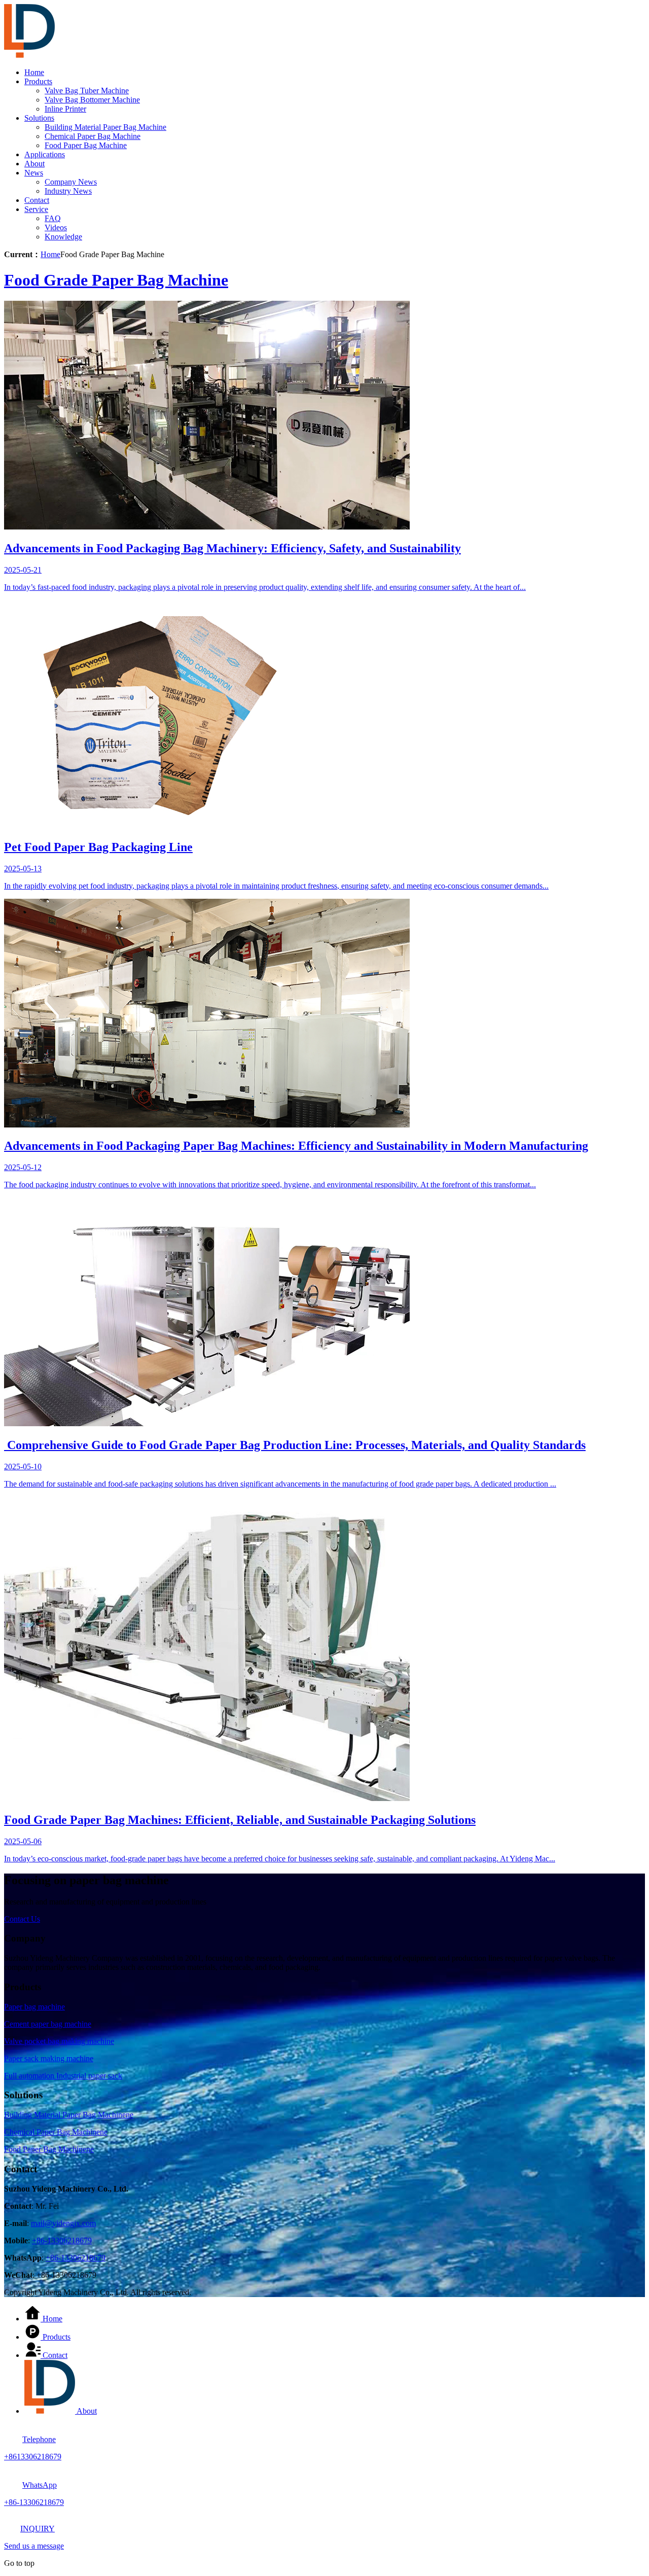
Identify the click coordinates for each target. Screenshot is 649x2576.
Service (36, 209)
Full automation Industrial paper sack (63, 2076)
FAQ (53, 218)
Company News (71, 182)
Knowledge (63, 237)
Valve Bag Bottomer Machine (92, 100)
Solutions (39, 118)
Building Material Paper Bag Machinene (69, 2115)
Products (38, 81)
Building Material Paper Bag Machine (105, 127)
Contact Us (22, 1919)
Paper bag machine (34, 2007)
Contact (37, 200)
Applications (45, 154)
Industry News (68, 191)
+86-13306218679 (62, 2240)
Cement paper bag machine (48, 2024)
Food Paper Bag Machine (86, 145)
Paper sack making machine (49, 2058)
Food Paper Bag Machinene (49, 2149)
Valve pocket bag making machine (59, 2041)
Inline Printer (65, 109)
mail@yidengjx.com (63, 2223)
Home (34, 72)
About (34, 164)
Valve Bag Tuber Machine (87, 91)
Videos (56, 227)
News (34, 173)
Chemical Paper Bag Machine (93, 136)
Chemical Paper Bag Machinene (56, 2132)
